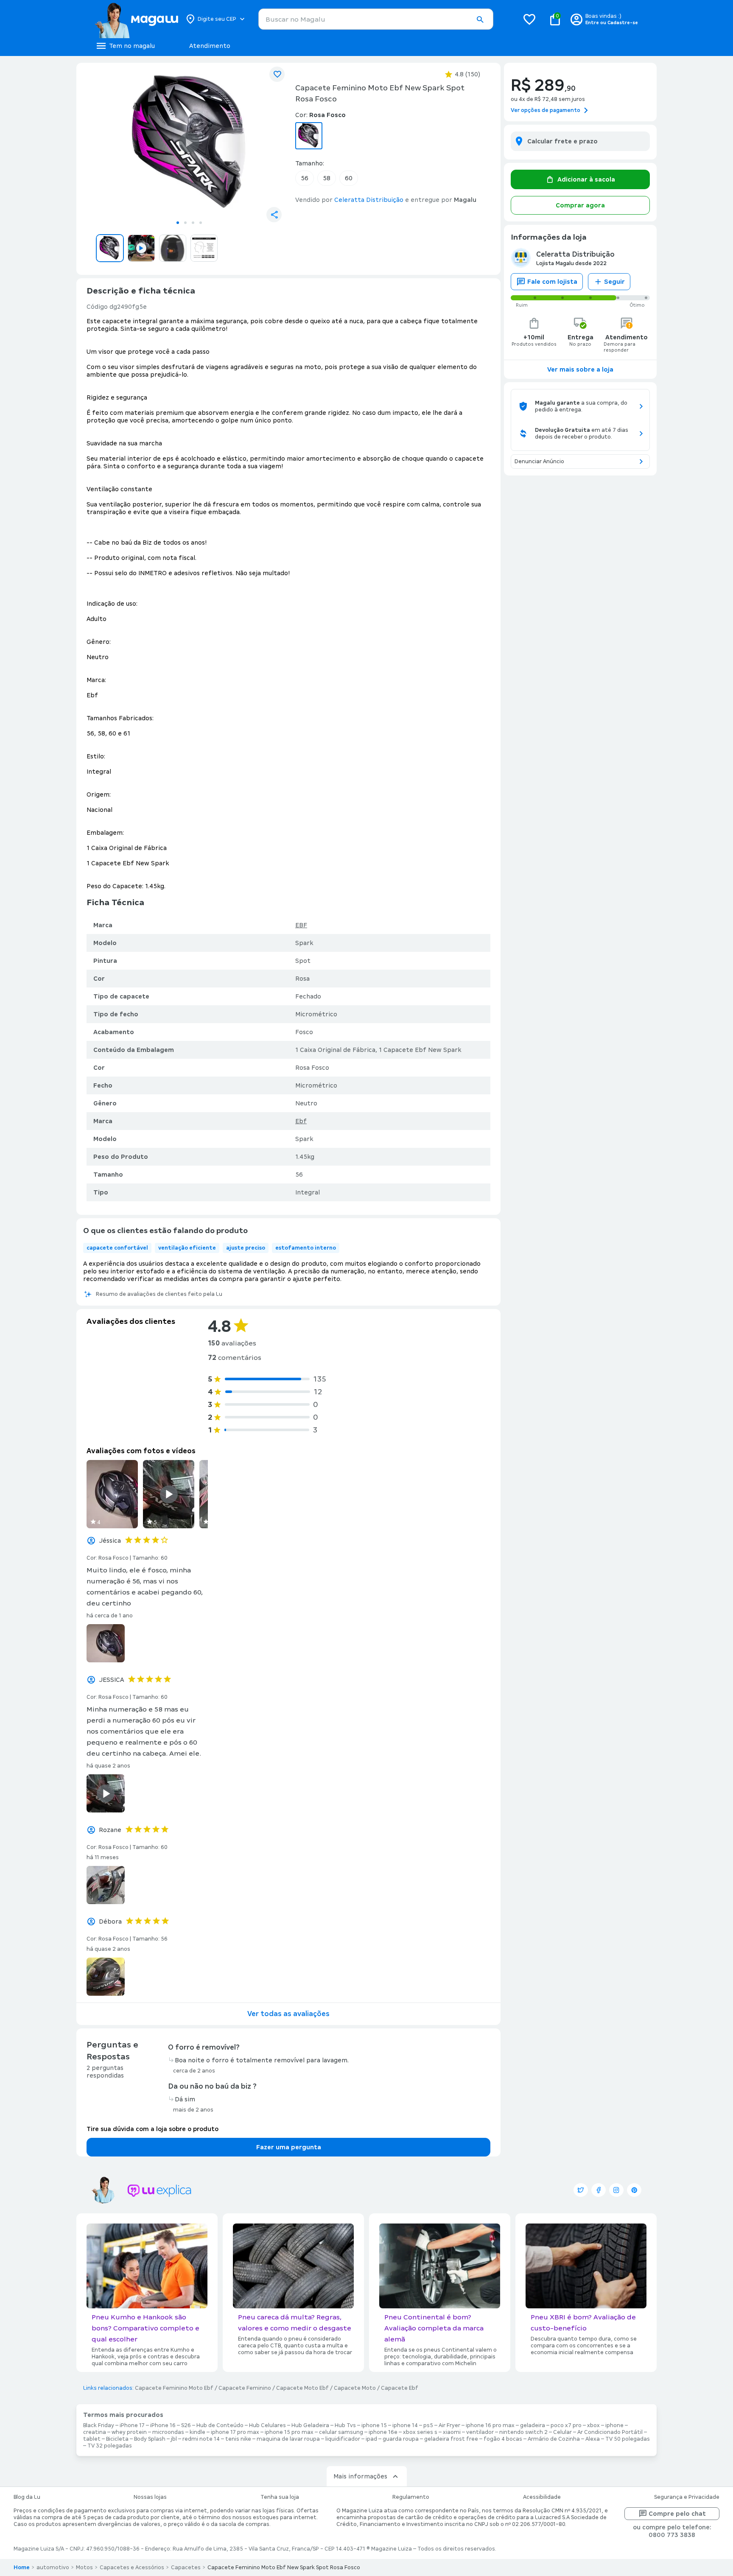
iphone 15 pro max (289, 2432)
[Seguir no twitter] (581, 2190)
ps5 (428, 2425)
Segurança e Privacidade (687, 2497)
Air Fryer (449, 2425)
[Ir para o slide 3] (193, 223)
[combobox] (376, 19)
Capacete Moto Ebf (302, 2388)
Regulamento (411, 2497)
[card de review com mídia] (112, 1494)
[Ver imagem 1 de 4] (189, 143)
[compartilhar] (274, 215)
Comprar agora (580, 205)
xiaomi (452, 2432)
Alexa (593, 2439)
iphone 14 (405, 2425)
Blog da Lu (27, 2497)
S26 (186, 2425)
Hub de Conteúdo (220, 2425)
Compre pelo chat (677, 2514)
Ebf (301, 1121)
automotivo (53, 2568)
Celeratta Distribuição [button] (369, 200)
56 (305, 178)
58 (327, 178)
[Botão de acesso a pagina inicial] (136, 19)
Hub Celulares (267, 2425)
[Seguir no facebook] (599, 2190)
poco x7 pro (566, 2425)
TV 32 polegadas (110, 2446)
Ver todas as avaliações (288, 2014)
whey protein (129, 2432)
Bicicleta (117, 2439)
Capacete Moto (355, 2388)
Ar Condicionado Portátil (610, 2432)
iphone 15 (374, 2425)
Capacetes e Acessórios (132, 2568)
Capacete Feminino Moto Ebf (174, 2388)
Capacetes (186, 2568)
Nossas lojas (150, 2497)
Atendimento (210, 46)
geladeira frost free (451, 2439)
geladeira (533, 2425)
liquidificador (343, 2439)
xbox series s (420, 2432)
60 (349, 178)
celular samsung (341, 2432)
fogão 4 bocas (503, 2439)
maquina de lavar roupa (288, 2439)
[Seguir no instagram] (616, 2190)
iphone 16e (383, 2432)
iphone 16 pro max (490, 2425)
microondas (168, 2432)
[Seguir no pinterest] (634, 2190)
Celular (562, 2432)
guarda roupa (401, 2439)
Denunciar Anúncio (539, 461)
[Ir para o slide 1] (178, 223)
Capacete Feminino (245, 2388)
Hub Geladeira (310, 2425)
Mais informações (360, 2476)
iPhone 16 (163, 2425)
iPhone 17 (132, 2425)
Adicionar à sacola (586, 179)
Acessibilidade (542, 2497)
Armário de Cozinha (554, 2439)
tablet (92, 2439)
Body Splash (150, 2439)
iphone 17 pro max (235, 2432)
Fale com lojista (552, 282)
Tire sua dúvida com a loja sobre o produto (152, 2129)
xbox (593, 2425)
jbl (174, 2439)
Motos (84, 2568)
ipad (371, 2439)
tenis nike (238, 2439)
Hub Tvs (345, 2425)
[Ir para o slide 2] (185, 223)
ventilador (480, 2432)
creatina (95, 2432)
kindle (197, 2432)
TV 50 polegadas (628, 2439)
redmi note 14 (201, 2439)
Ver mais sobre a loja (580, 369)
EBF (301, 925)
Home (22, 2568)
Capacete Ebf (400, 2388)
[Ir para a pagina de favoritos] (529, 19)
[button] (480, 20)
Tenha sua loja (280, 2497)
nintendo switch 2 (523, 2432)
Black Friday (99, 2425)
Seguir (614, 282)
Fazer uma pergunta (289, 2147)
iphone (614, 2425)
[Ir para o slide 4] (201, 223)
